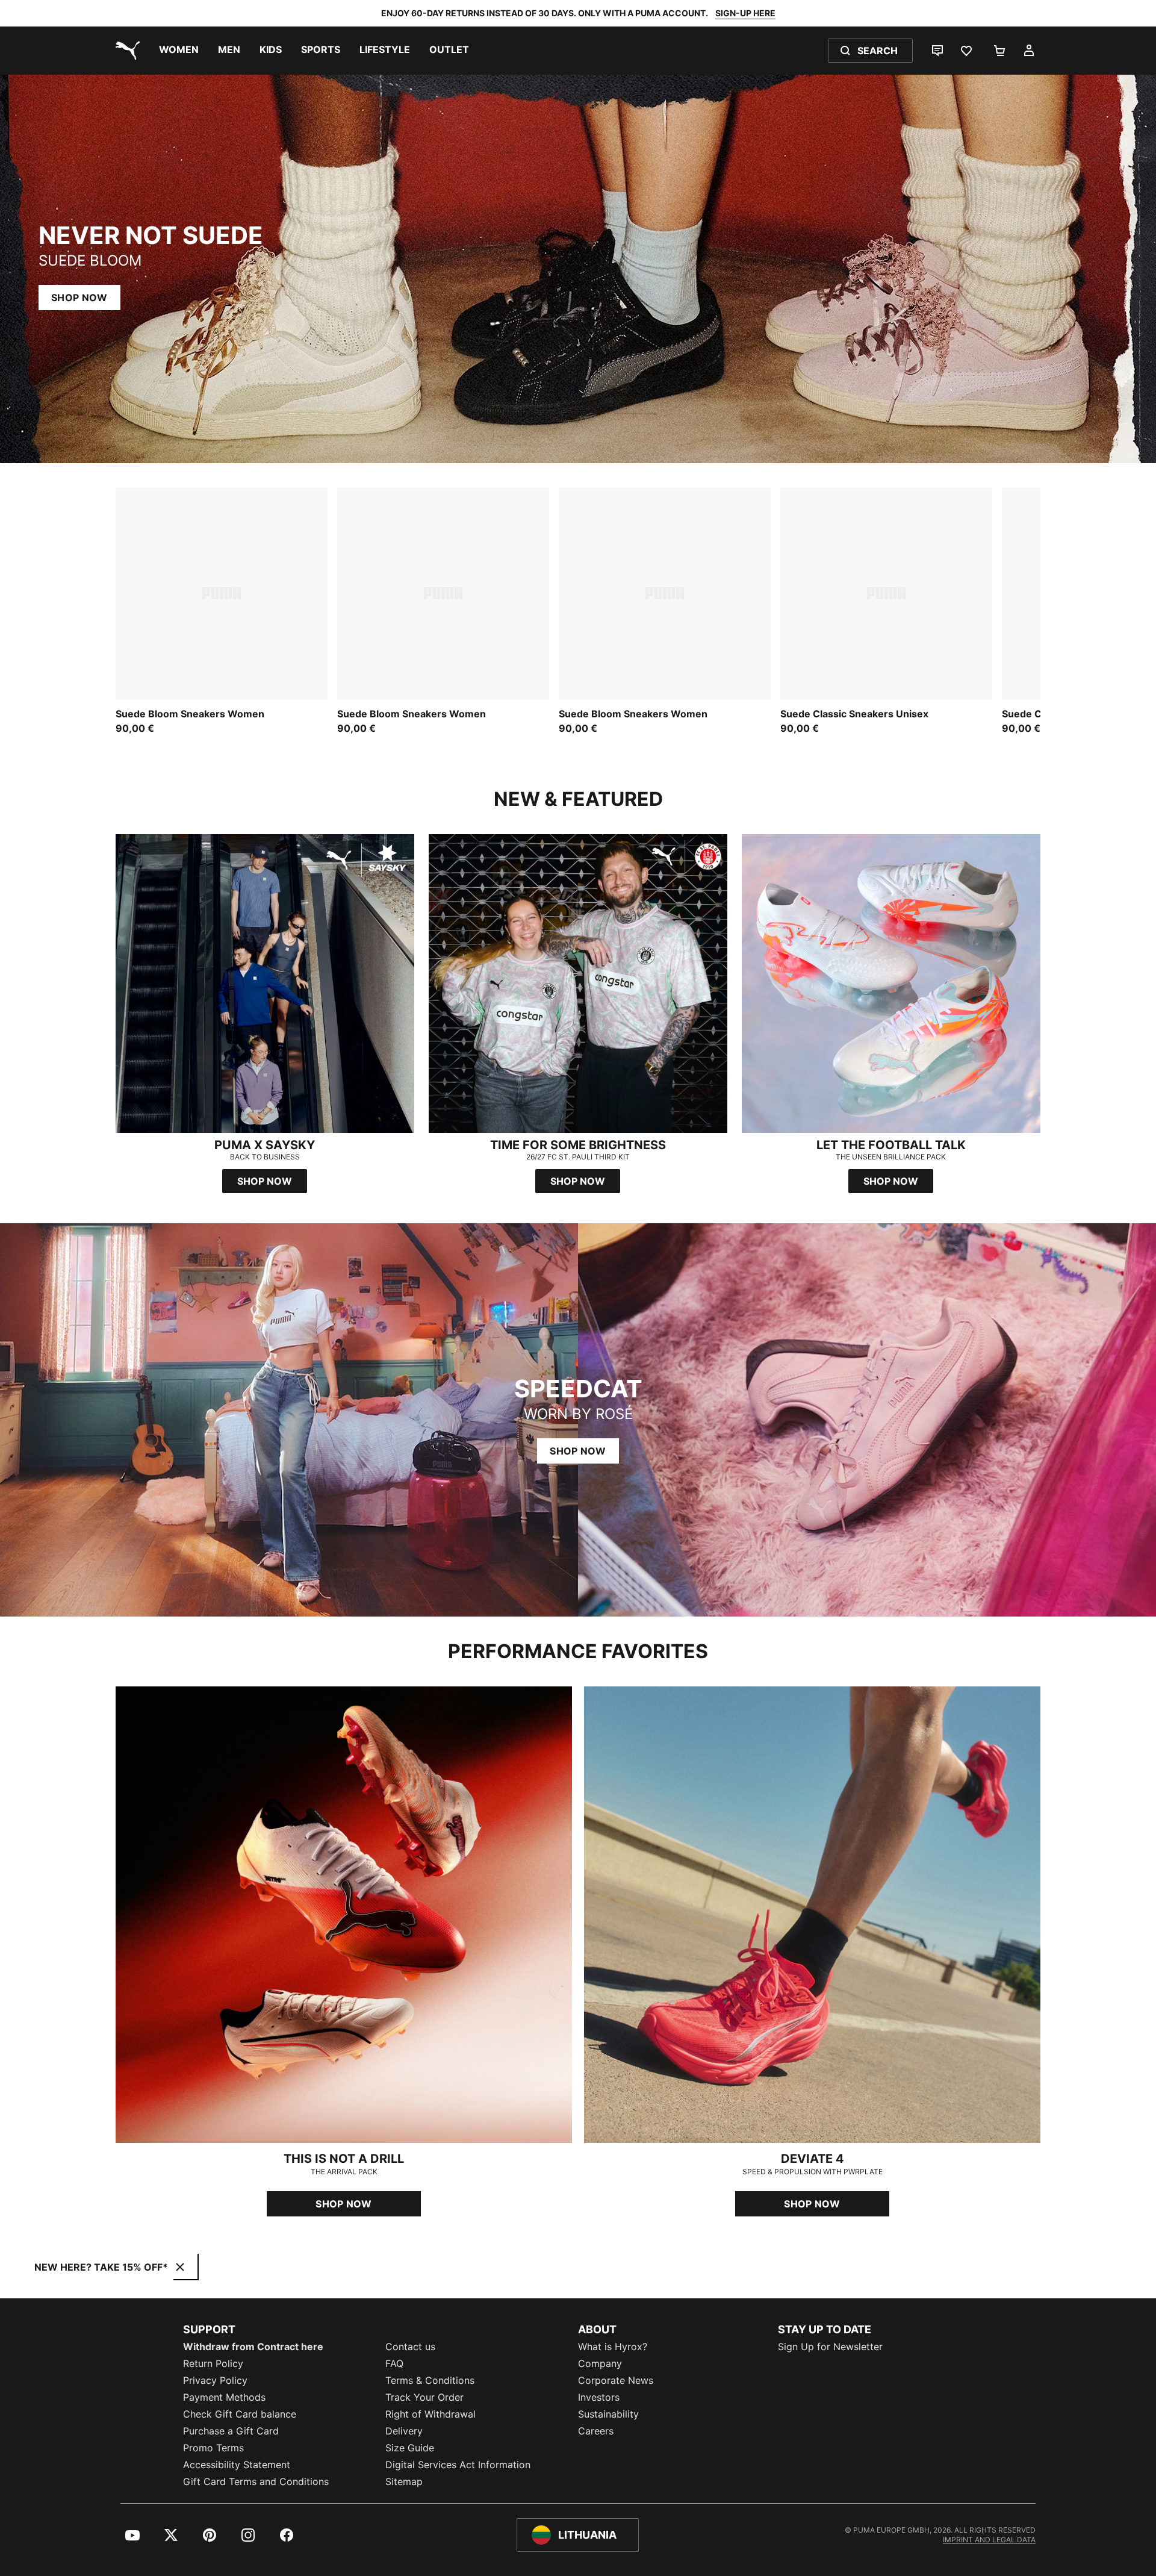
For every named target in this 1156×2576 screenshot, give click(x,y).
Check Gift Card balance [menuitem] (240, 2414)
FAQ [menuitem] (394, 2363)
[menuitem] (179, 51)
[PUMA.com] (125, 51)
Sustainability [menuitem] (608, 2414)
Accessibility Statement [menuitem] (237, 2465)
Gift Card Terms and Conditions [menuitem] (256, 2481)
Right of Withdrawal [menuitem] (430, 2414)
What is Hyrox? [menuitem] (613, 2347)
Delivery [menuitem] (404, 2431)
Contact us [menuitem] (410, 2347)
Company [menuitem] (600, 2363)
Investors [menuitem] (599, 2397)
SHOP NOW (79, 298)
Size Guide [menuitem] (410, 2448)
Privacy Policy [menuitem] (215, 2380)
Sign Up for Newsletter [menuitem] (830, 2347)
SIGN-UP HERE (745, 13)
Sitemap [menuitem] (404, 2481)
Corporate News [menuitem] (616, 2380)
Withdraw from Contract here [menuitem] (253, 2347)
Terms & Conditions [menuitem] (430, 2380)
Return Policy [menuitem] (213, 2363)
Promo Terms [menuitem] (213, 2448)
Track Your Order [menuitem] (424, 2397)
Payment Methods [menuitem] (224, 2397)
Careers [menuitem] (596, 2431)
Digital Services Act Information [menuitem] (458, 2465)
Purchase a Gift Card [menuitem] (231, 2431)
